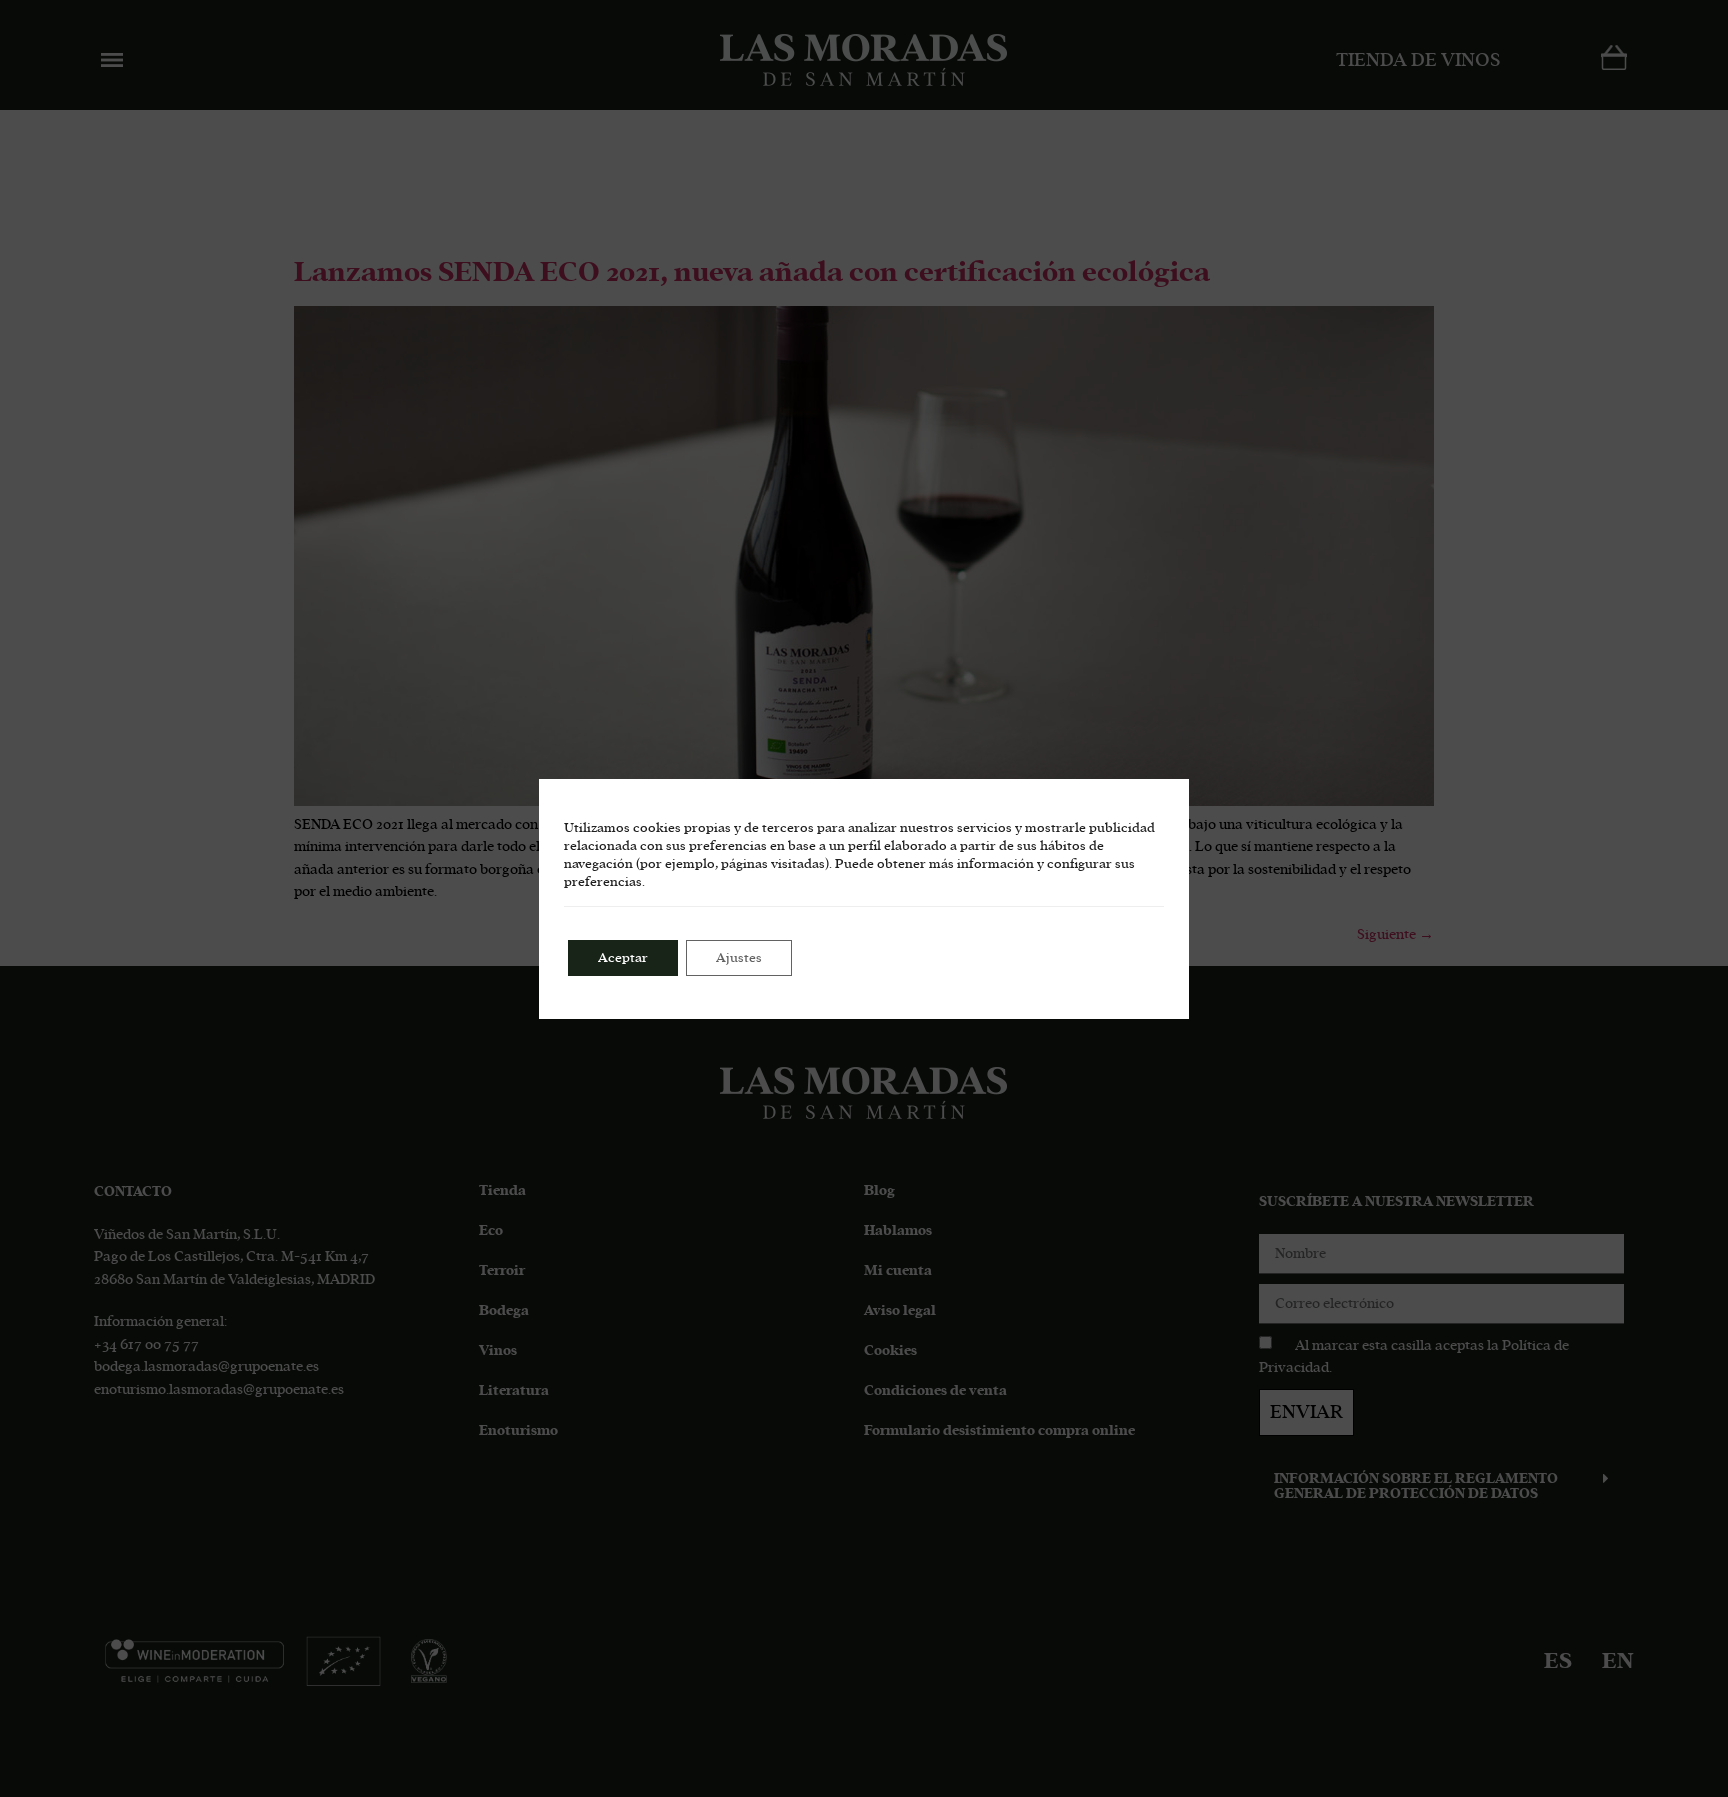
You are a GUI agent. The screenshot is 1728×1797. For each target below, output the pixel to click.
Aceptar (623, 958)
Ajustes (739, 958)
